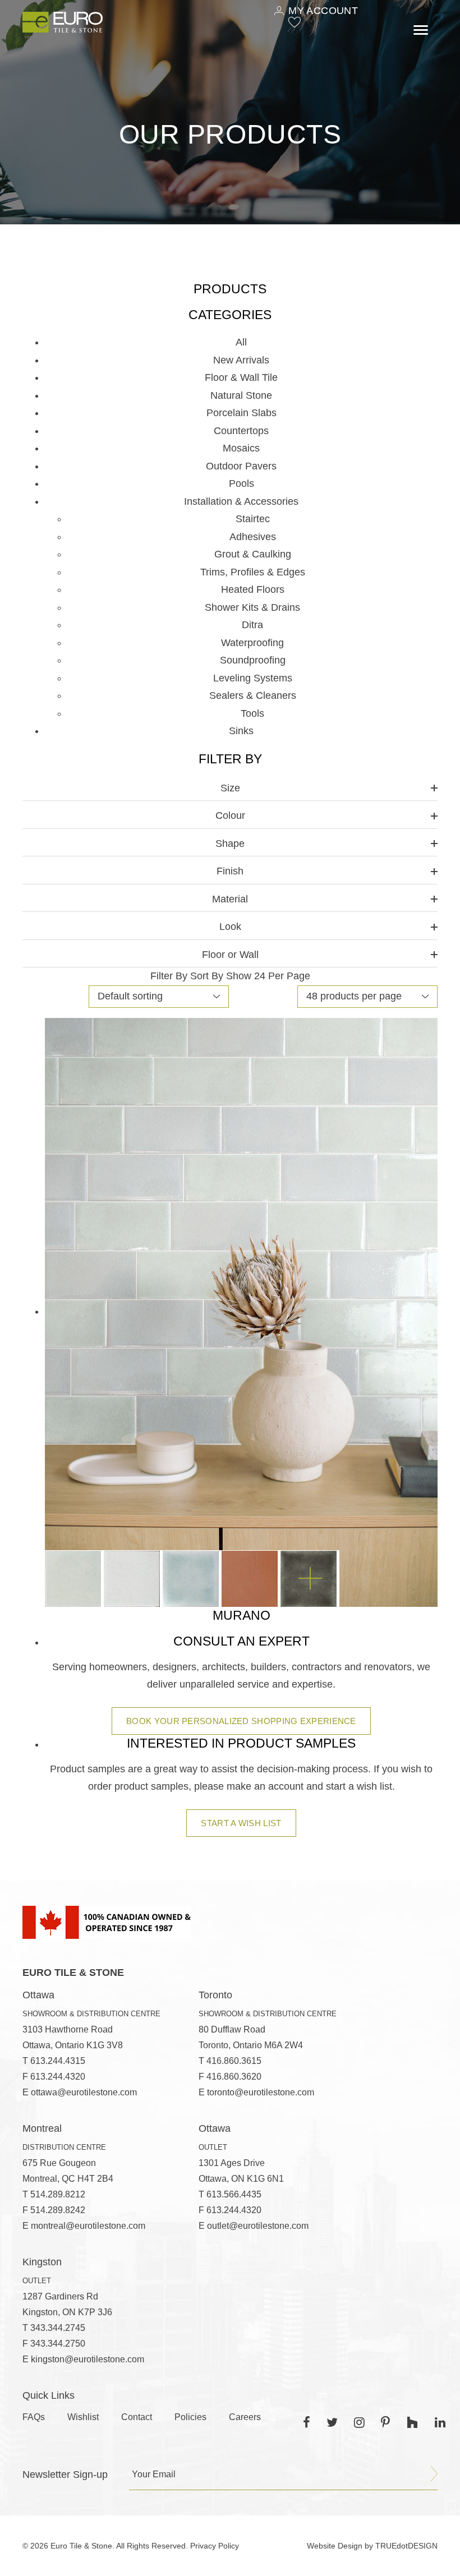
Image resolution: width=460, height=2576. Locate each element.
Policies (190, 2417)
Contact (137, 2417)
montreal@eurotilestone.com (88, 2226)
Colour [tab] (230, 815)
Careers (245, 2417)
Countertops (241, 431)
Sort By (207, 976)
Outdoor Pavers (241, 466)
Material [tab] (230, 899)
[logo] (63, 22)
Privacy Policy (215, 2546)
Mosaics (241, 448)
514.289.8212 (58, 2194)
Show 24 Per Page (268, 976)
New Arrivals (241, 360)
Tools (252, 713)
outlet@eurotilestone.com (258, 2226)
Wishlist (83, 2417)
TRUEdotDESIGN (406, 2546)
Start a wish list (241, 1823)
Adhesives (253, 537)
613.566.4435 (234, 2194)
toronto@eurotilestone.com (261, 2092)
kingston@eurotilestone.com (88, 2359)
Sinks (241, 731)
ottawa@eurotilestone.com (84, 2092)
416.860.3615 (234, 2061)
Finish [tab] (230, 871)
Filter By (169, 976)
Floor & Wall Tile (241, 377)
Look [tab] (230, 927)
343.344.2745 (58, 2328)
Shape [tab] (230, 844)
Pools (242, 483)
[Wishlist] (295, 22)
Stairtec (253, 519)
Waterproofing (252, 643)
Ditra (252, 625)
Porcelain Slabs (242, 413)
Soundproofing (253, 660)
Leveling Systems (253, 678)
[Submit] (434, 2474)
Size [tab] (230, 788)
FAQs (34, 2417)
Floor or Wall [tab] (230, 955)
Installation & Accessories (241, 501)
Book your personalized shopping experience (241, 1721)
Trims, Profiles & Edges (253, 572)
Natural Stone (241, 395)
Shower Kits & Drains (252, 607)
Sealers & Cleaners (253, 695)
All (241, 342)
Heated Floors (253, 589)
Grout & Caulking (253, 554)
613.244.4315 (58, 2061)
